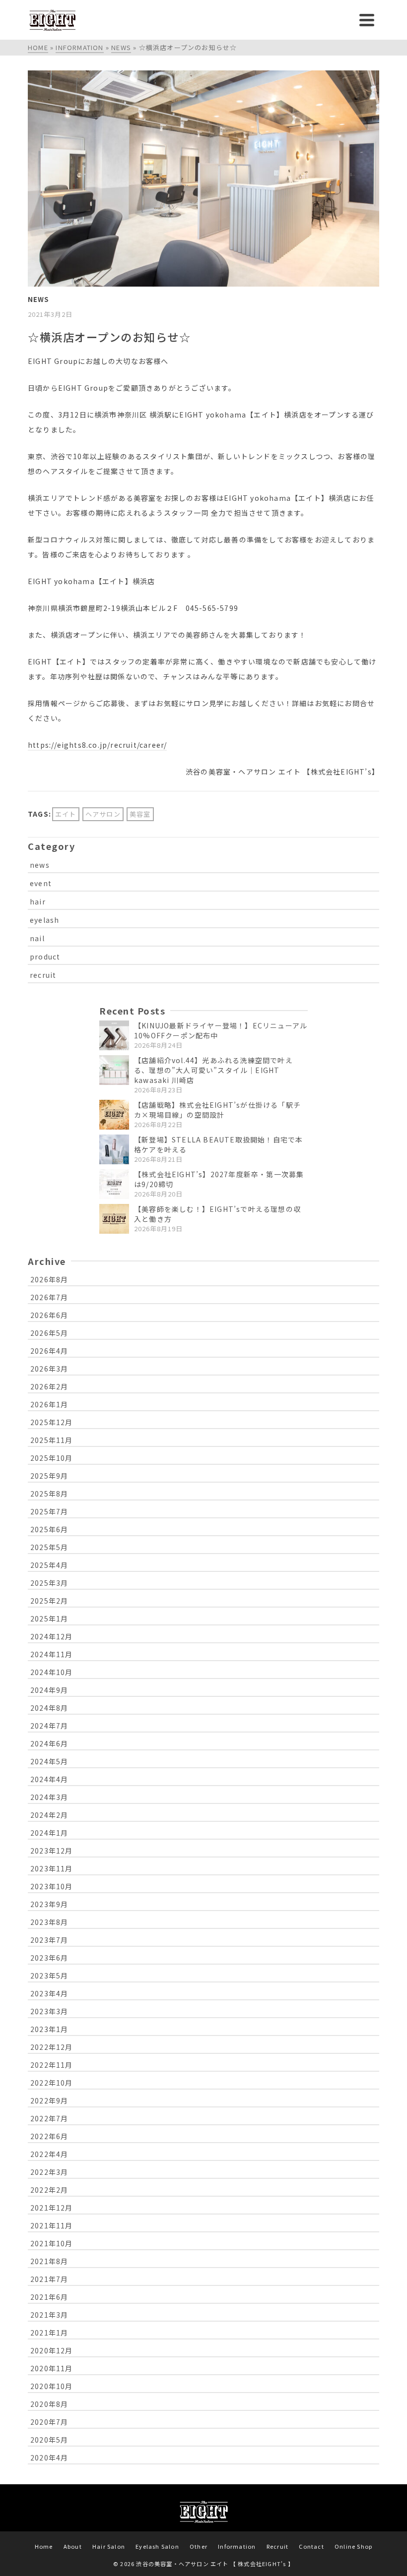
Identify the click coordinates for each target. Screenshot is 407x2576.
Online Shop (353, 2546)
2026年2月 (49, 1386)
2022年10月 (52, 2083)
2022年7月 (49, 2118)
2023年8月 (49, 1922)
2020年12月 (52, 2350)
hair (38, 901)
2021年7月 (49, 2279)
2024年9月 (49, 1690)
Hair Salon (109, 2546)
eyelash (44, 920)
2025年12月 (52, 1422)
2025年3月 (49, 1583)
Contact (311, 2546)
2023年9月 (49, 1904)
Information (237, 2546)
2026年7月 (49, 1297)
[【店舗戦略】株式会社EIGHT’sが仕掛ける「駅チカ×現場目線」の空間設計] (114, 1115)
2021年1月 (49, 2333)
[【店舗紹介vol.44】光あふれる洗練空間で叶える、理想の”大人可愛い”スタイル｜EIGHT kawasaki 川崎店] (114, 1070)
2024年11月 (52, 1654)
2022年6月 (49, 2136)
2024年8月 (49, 1708)
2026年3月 (49, 1369)
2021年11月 (52, 2225)
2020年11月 (52, 2368)
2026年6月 (49, 1315)
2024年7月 (49, 1726)
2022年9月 (49, 2100)
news (40, 865)
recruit (43, 975)
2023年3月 (49, 2011)
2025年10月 (52, 1458)
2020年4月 (49, 2457)
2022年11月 (52, 2065)
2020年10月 (52, 2386)
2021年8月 (49, 2261)
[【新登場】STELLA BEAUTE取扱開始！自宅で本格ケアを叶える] (114, 1149)
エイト (66, 814)
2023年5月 (49, 1976)
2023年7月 (49, 1940)
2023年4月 (49, 1993)
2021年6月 (49, 2297)
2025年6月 (49, 1529)
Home (44, 2546)
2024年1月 (49, 1833)
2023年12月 (52, 1851)
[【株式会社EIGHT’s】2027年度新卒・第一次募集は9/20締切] (114, 1184)
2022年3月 (49, 2172)
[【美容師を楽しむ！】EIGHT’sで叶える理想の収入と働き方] (114, 1219)
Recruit (277, 2546)
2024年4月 (49, 1779)
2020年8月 (49, 2404)
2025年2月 (49, 1601)
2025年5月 (49, 1547)
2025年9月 (49, 1476)
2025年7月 (49, 1511)
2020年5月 (49, 2440)
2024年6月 (49, 1743)
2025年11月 (52, 1440)
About (73, 2546)
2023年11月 (52, 1868)
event (41, 883)
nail (37, 938)
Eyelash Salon (157, 2546)
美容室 (140, 814)
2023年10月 (52, 1886)
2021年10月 (52, 2243)
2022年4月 (49, 2154)
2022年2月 (49, 2190)
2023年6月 (49, 1958)
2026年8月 (49, 1279)
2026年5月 (49, 1333)
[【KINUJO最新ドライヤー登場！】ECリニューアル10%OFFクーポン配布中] (114, 1035)
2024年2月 (49, 1815)
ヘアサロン (103, 814)
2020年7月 (49, 2422)
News (38, 299)
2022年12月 (52, 2047)
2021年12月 (52, 2208)
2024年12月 (52, 1636)
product (45, 957)
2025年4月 (49, 1565)
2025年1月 (49, 1618)
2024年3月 (49, 1797)
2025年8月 (49, 1494)
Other (199, 2546)
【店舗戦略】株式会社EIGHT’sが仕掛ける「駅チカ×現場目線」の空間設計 (217, 1110)
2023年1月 (49, 2029)
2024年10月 (52, 1672)
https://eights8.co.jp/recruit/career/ (97, 745)
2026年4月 (49, 1351)
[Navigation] (367, 20)
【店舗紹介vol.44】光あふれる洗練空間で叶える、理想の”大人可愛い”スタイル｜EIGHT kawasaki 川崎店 (213, 1070)
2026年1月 (49, 1404)
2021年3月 (49, 2315)
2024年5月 (49, 1761)
